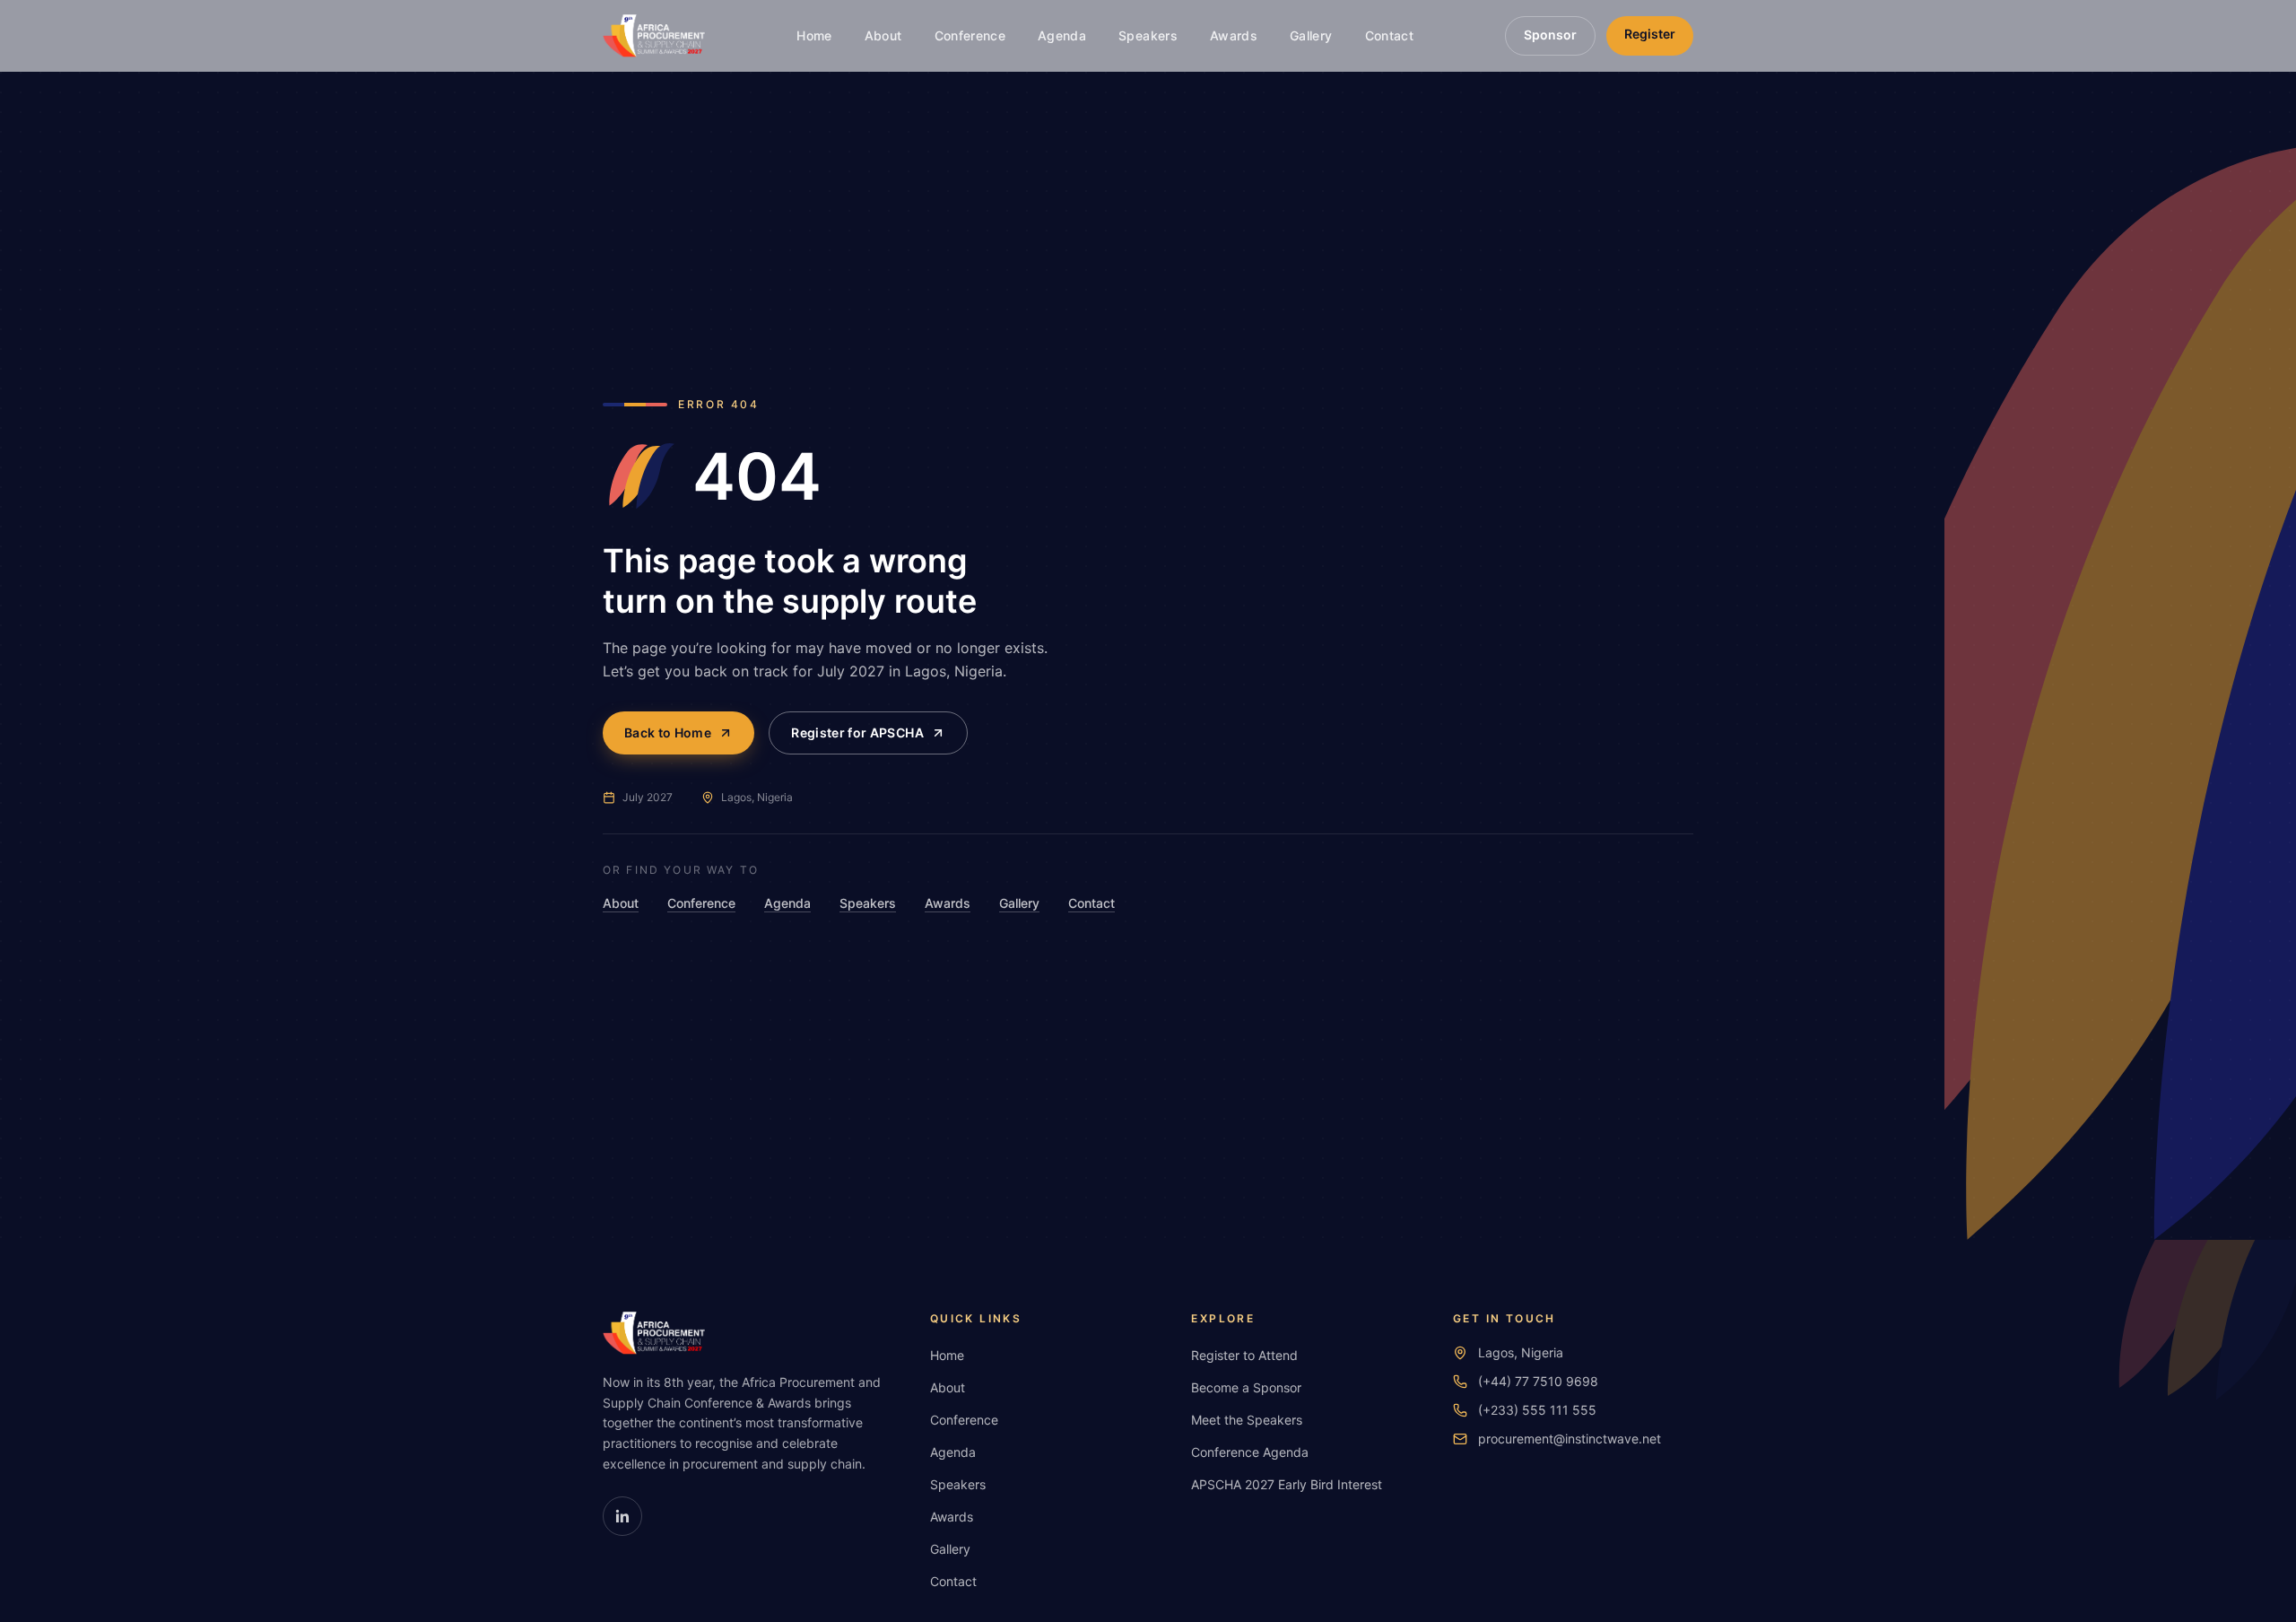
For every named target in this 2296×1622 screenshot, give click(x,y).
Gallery (1311, 35)
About (883, 35)
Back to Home (668, 733)
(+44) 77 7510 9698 (1538, 1381)
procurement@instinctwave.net (1570, 1439)
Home (814, 35)
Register (1650, 34)
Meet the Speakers (1247, 1420)
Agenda (1062, 35)
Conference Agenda (1250, 1452)
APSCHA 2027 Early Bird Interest (1287, 1484)
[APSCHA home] (654, 36)
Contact (1389, 35)
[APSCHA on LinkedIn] (622, 1516)
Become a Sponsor (1246, 1387)
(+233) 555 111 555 (1537, 1410)
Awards (1234, 35)
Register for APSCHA (857, 733)
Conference (970, 35)
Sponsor (1550, 35)
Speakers (1148, 35)
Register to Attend (1244, 1355)
